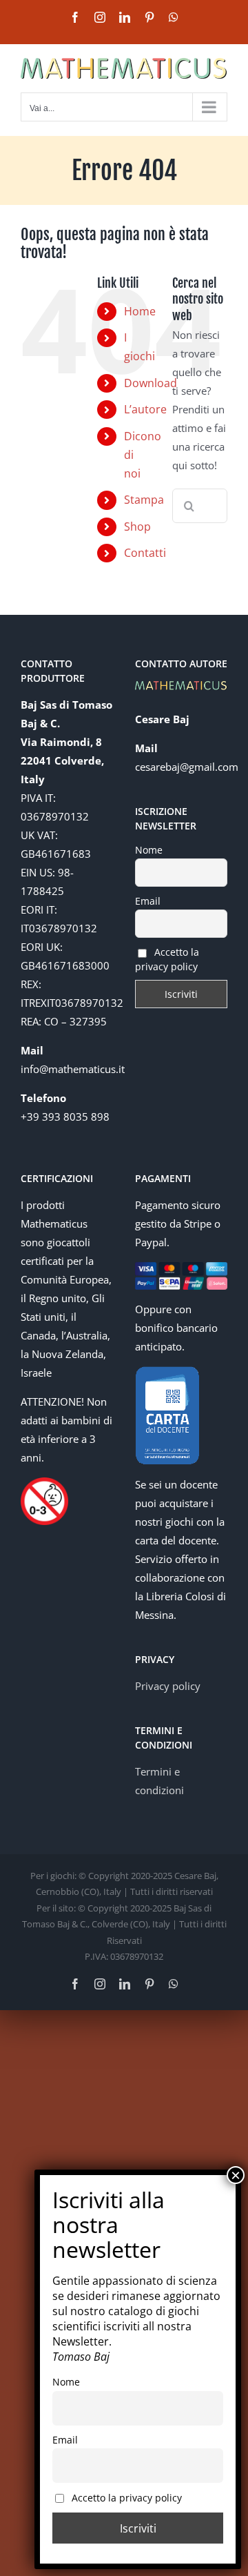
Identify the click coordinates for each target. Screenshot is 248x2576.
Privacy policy (168, 1686)
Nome (149, 850)
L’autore (145, 409)
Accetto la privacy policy (167, 959)
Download (151, 383)
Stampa (144, 500)
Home (140, 311)
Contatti (145, 553)
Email (148, 901)
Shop (137, 527)
